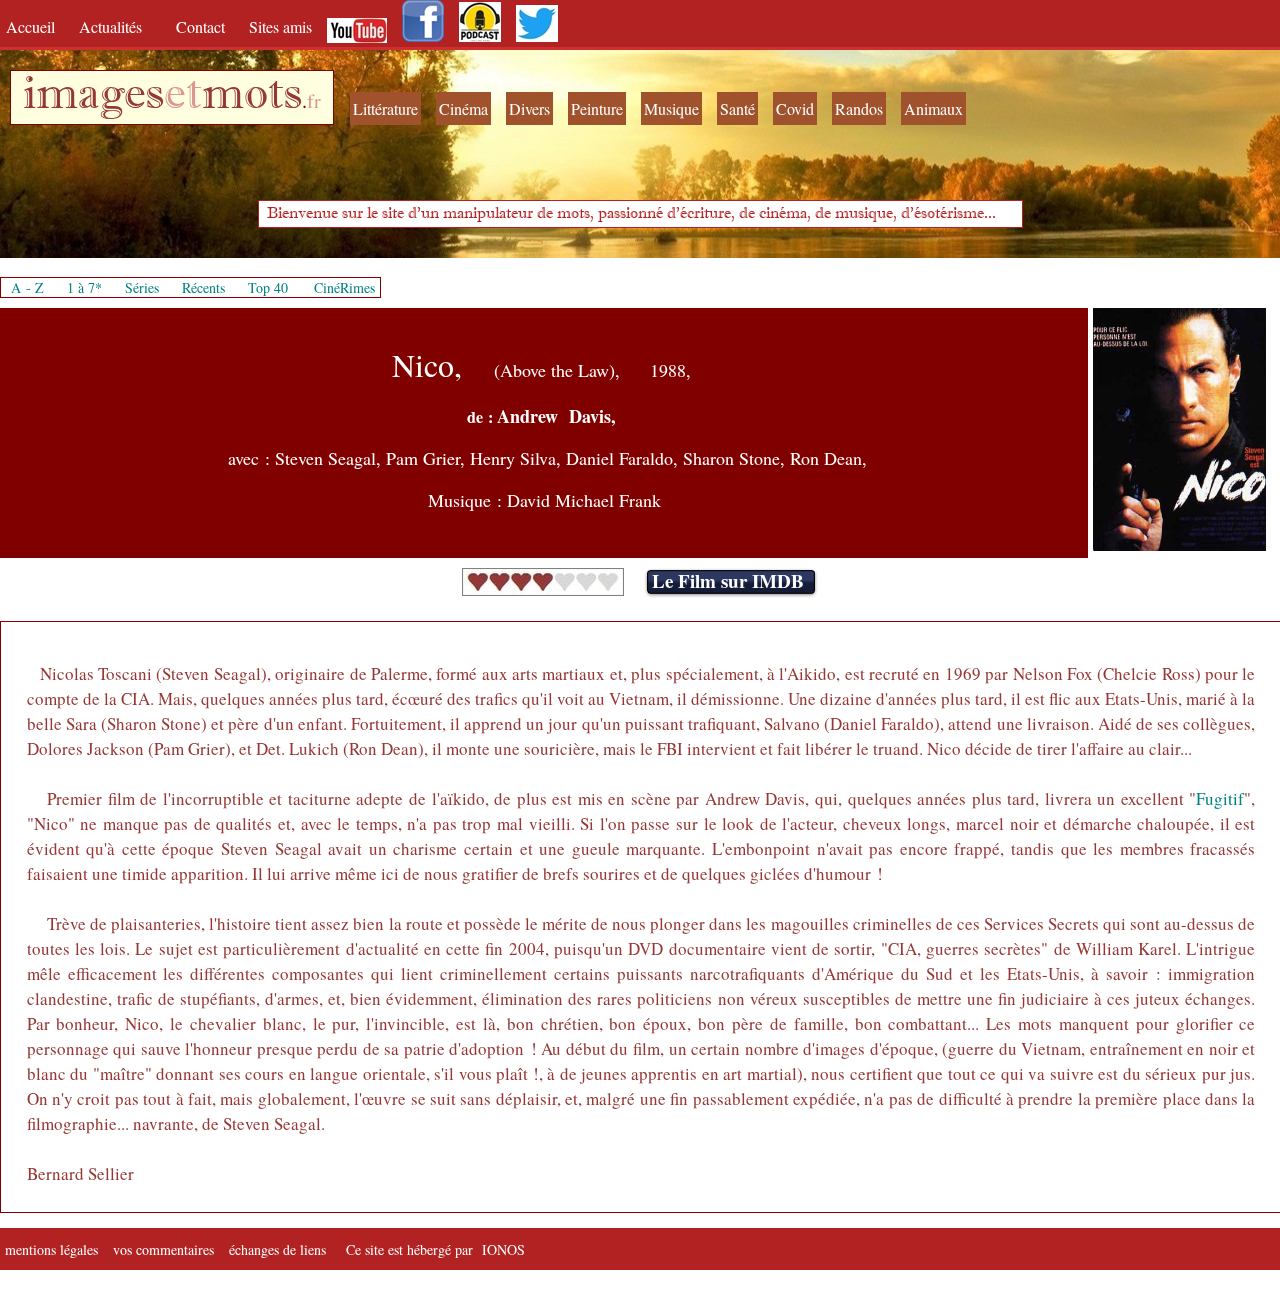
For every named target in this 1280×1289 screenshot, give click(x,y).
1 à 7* (84, 287)
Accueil (35, 26)
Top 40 (268, 287)
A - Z (27, 287)
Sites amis (280, 26)
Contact (202, 26)
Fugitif (1220, 798)
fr (314, 100)
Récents (203, 287)
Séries (142, 287)
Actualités (117, 26)
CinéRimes (344, 287)
